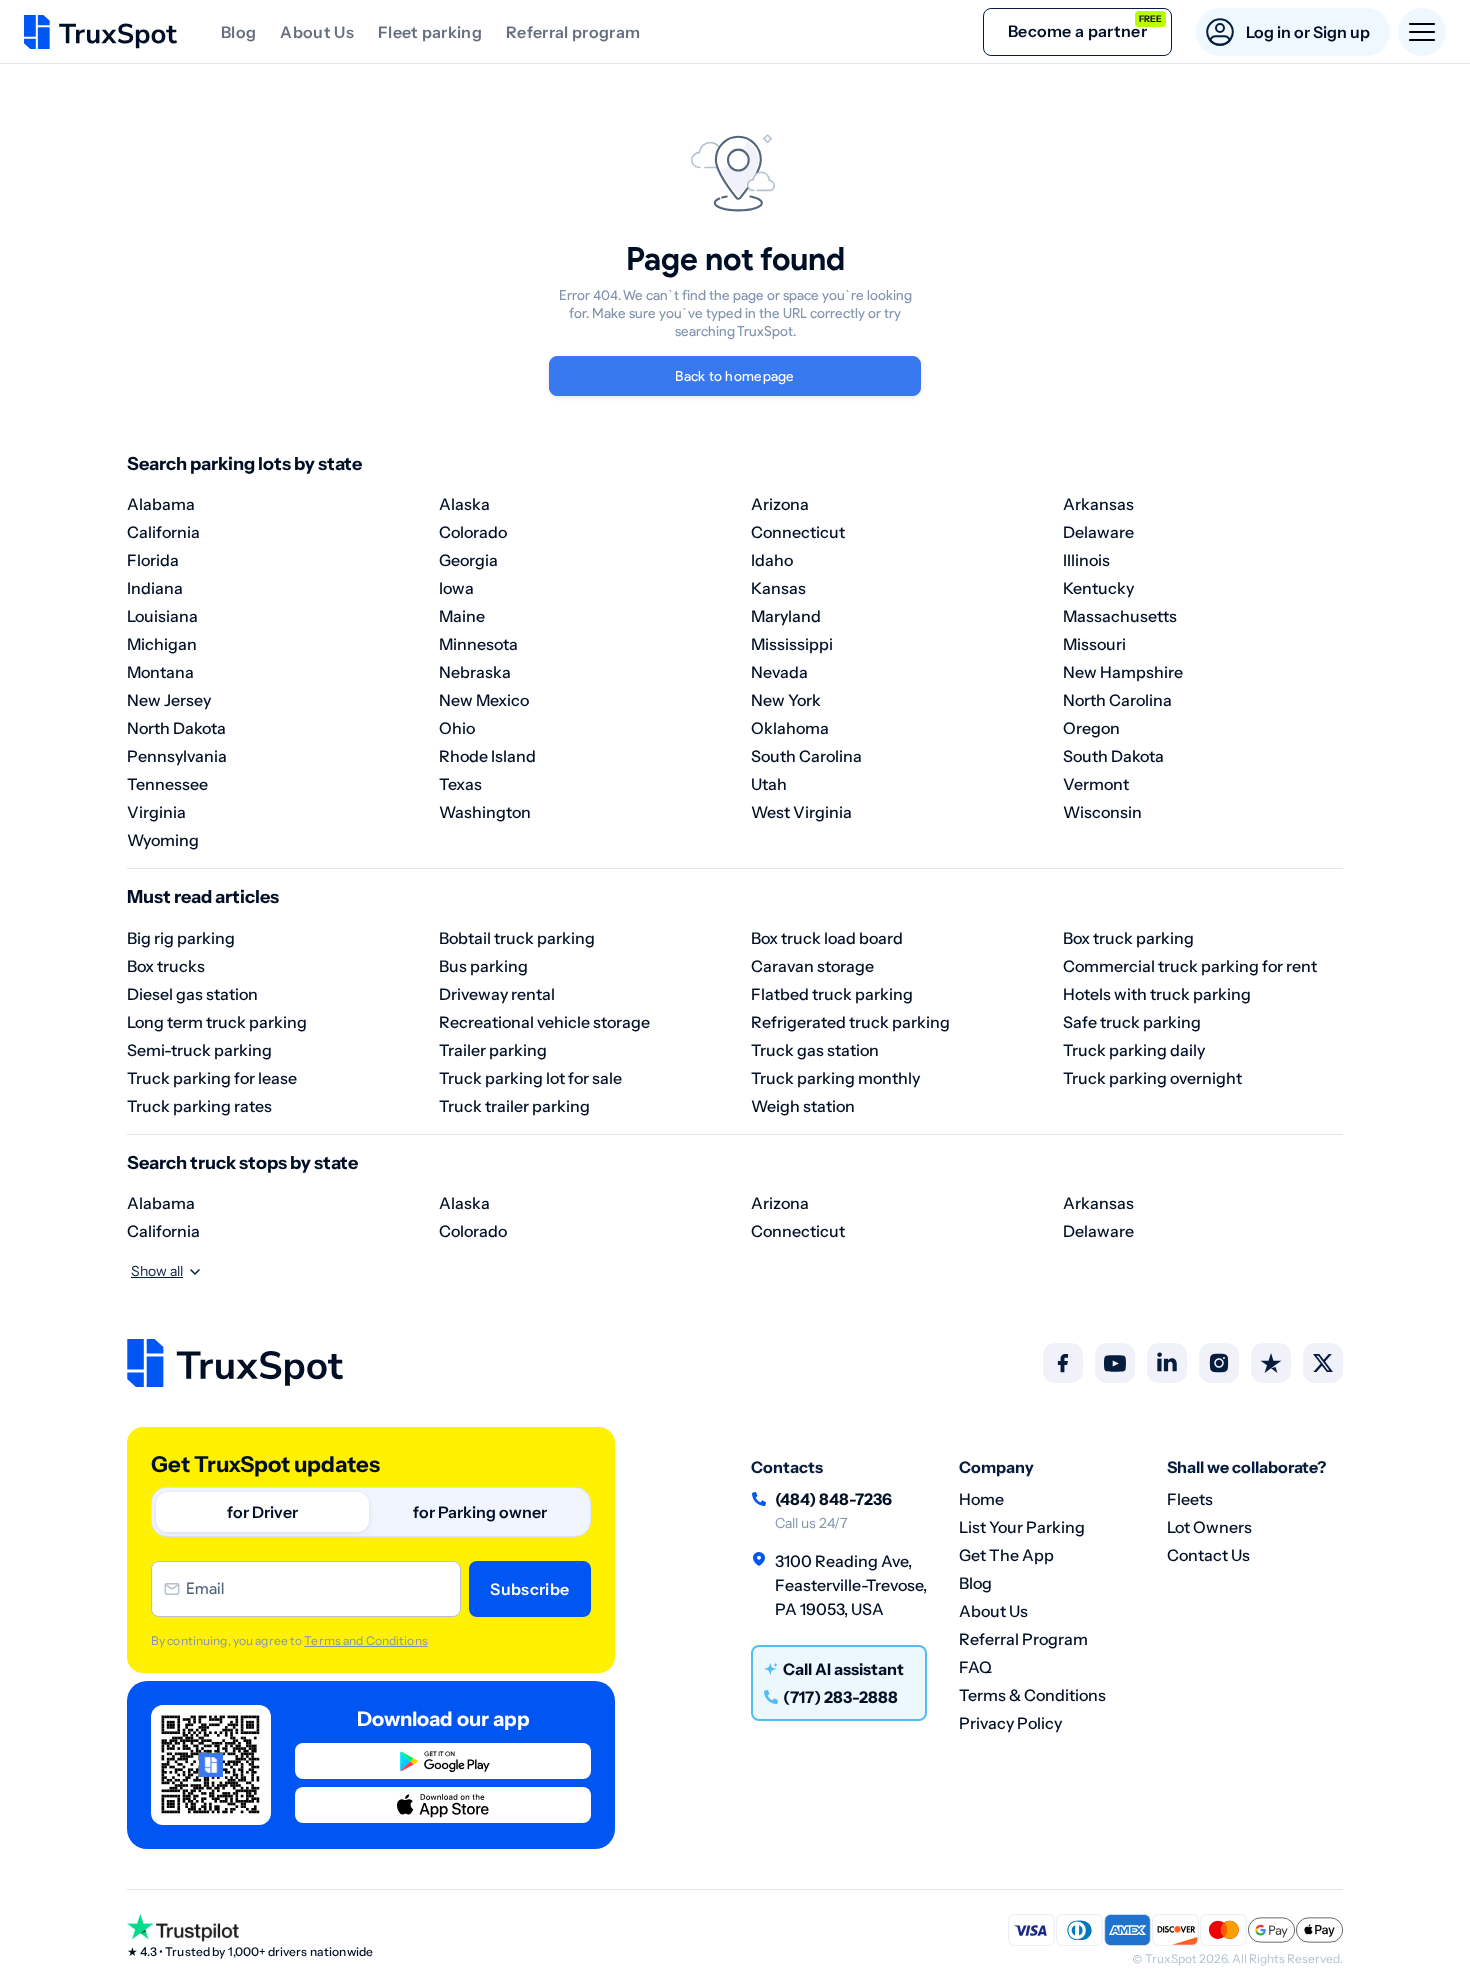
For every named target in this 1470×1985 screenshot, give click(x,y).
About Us (317, 32)
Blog (238, 32)
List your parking (1022, 1527)
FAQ (975, 1667)
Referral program (573, 32)
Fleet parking (430, 32)
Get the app (1006, 1555)
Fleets (1190, 1499)
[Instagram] (1219, 1363)
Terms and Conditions (365, 1640)
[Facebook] (1063, 1363)
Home (981, 1499)
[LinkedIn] (1167, 1363)
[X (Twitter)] (1323, 1363)
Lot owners (1209, 1527)
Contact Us (1208, 1555)
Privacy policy (1010, 1723)
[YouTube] (1115, 1363)
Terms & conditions (1032, 1695)
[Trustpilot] (1271, 1363)
